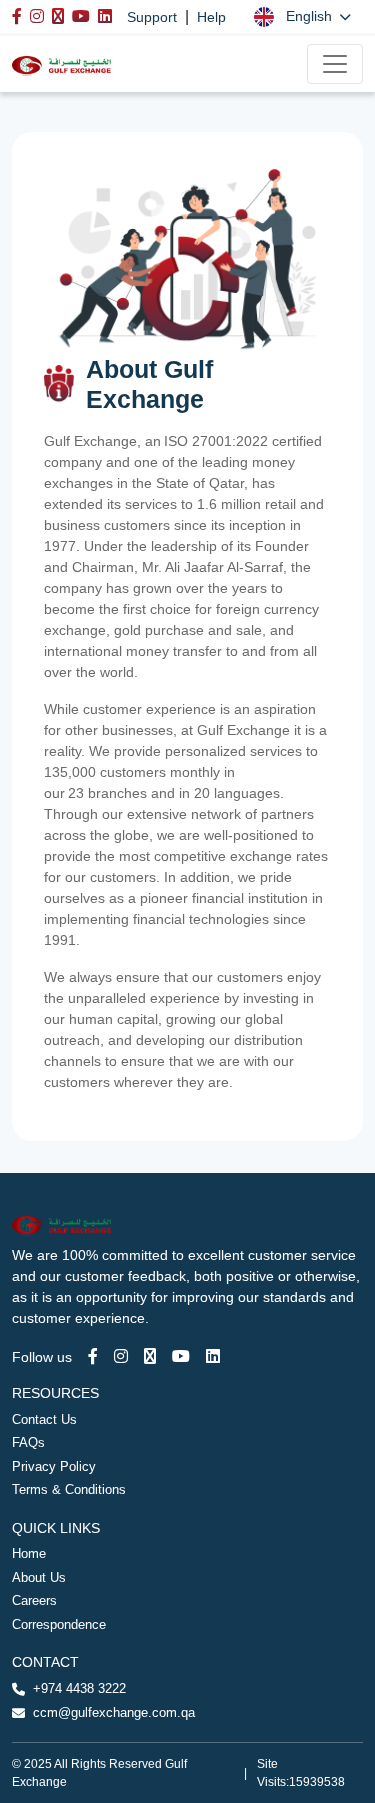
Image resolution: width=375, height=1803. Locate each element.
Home (29, 1553)
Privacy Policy (54, 1466)
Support (152, 17)
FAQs (28, 1442)
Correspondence (59, 1624)
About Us (39, 1577)
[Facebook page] (93, 1356)
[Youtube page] (181, 1356)
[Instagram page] (121, 1356)
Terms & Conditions (69, 1489)
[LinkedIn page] (213, 1356)
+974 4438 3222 (79, 1688)
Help (211, 17)
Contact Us (44, 1419)
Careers (34, 1600)
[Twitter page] (150, 1356)
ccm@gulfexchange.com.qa (114, 1712)
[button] (302, 16)
